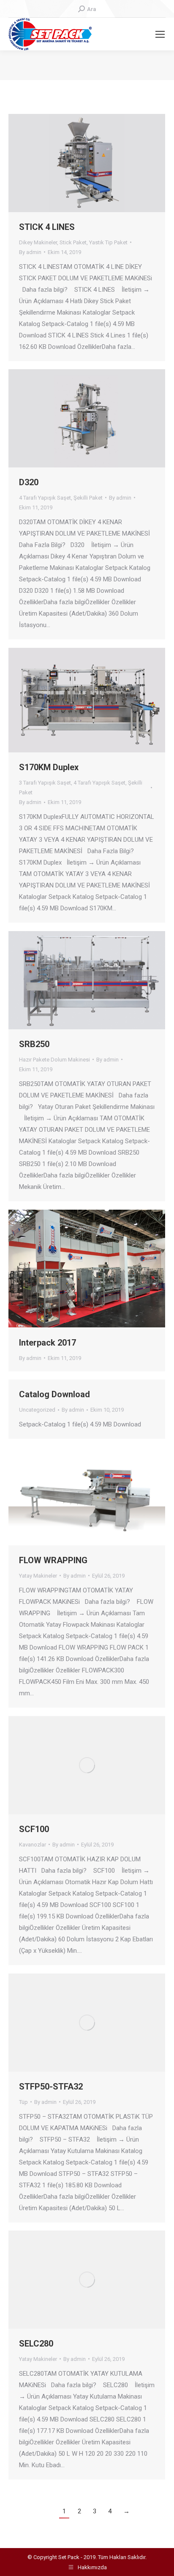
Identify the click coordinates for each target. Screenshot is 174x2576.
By (30, 252)
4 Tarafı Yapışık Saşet (45, 498)
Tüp (23, 2102)
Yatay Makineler (38, 1576)
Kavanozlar (33, 1845)
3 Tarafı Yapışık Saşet (45, 783)
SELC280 (36, 2344)
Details (98, 163)
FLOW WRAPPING (53, 1560)
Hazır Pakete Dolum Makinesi (54, 1060)
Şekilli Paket (88, 498)
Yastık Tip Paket (108, 242)
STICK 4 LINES (47, 227)
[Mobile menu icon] (160, 34)
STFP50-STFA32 (51, 2087)
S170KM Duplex (49, 767)
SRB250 (34, 1044)
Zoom (76, 163)
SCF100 (34, 1829)
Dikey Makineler (38, 242)
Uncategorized (37, 1410)
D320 (29, 482)
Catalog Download (54, 1394)
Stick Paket (73, 242)
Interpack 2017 (48, 1343)
